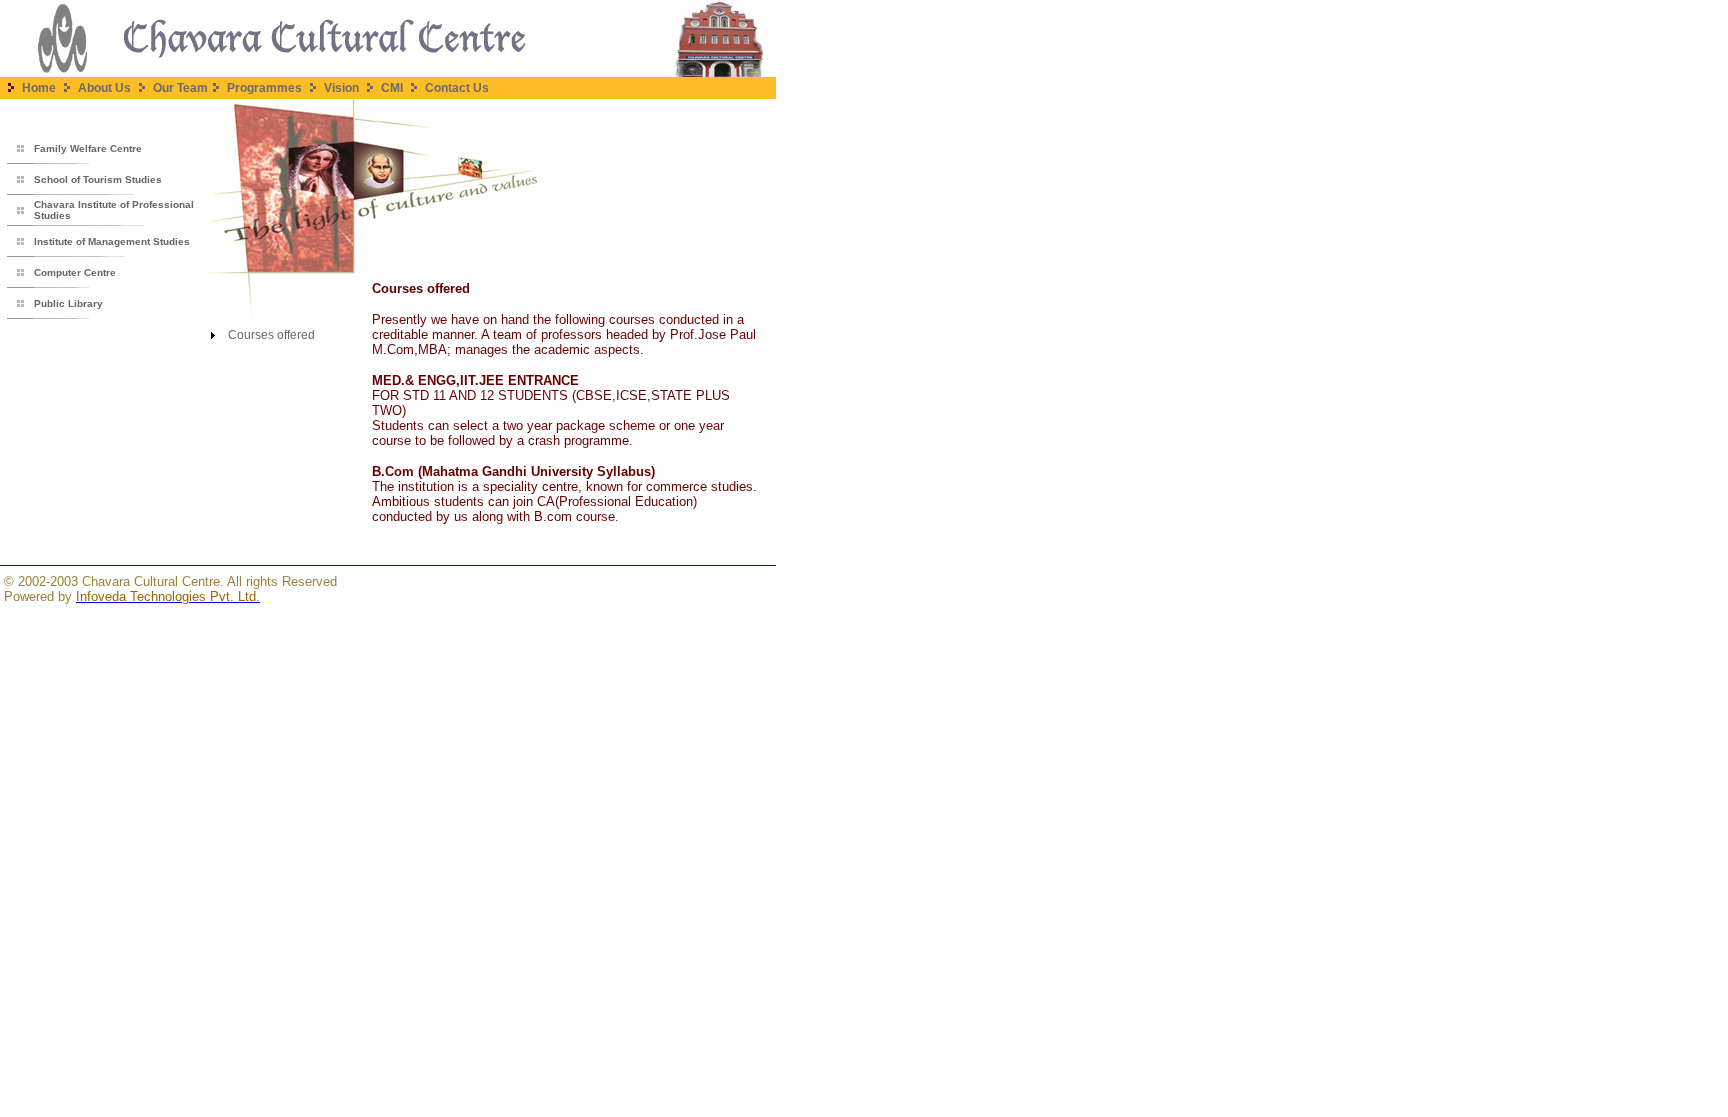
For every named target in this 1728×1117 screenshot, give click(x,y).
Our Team (179, 88)
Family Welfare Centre (88, 148)
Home (40, 88)
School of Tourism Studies (98, 179)
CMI (393, 88)
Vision (341, 88)
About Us (104, 88)
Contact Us (457, 88)
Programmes (263, 88)
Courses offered (271, 335)
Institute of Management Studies (112, 241)
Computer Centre (75, 272)
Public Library (68, 303)
